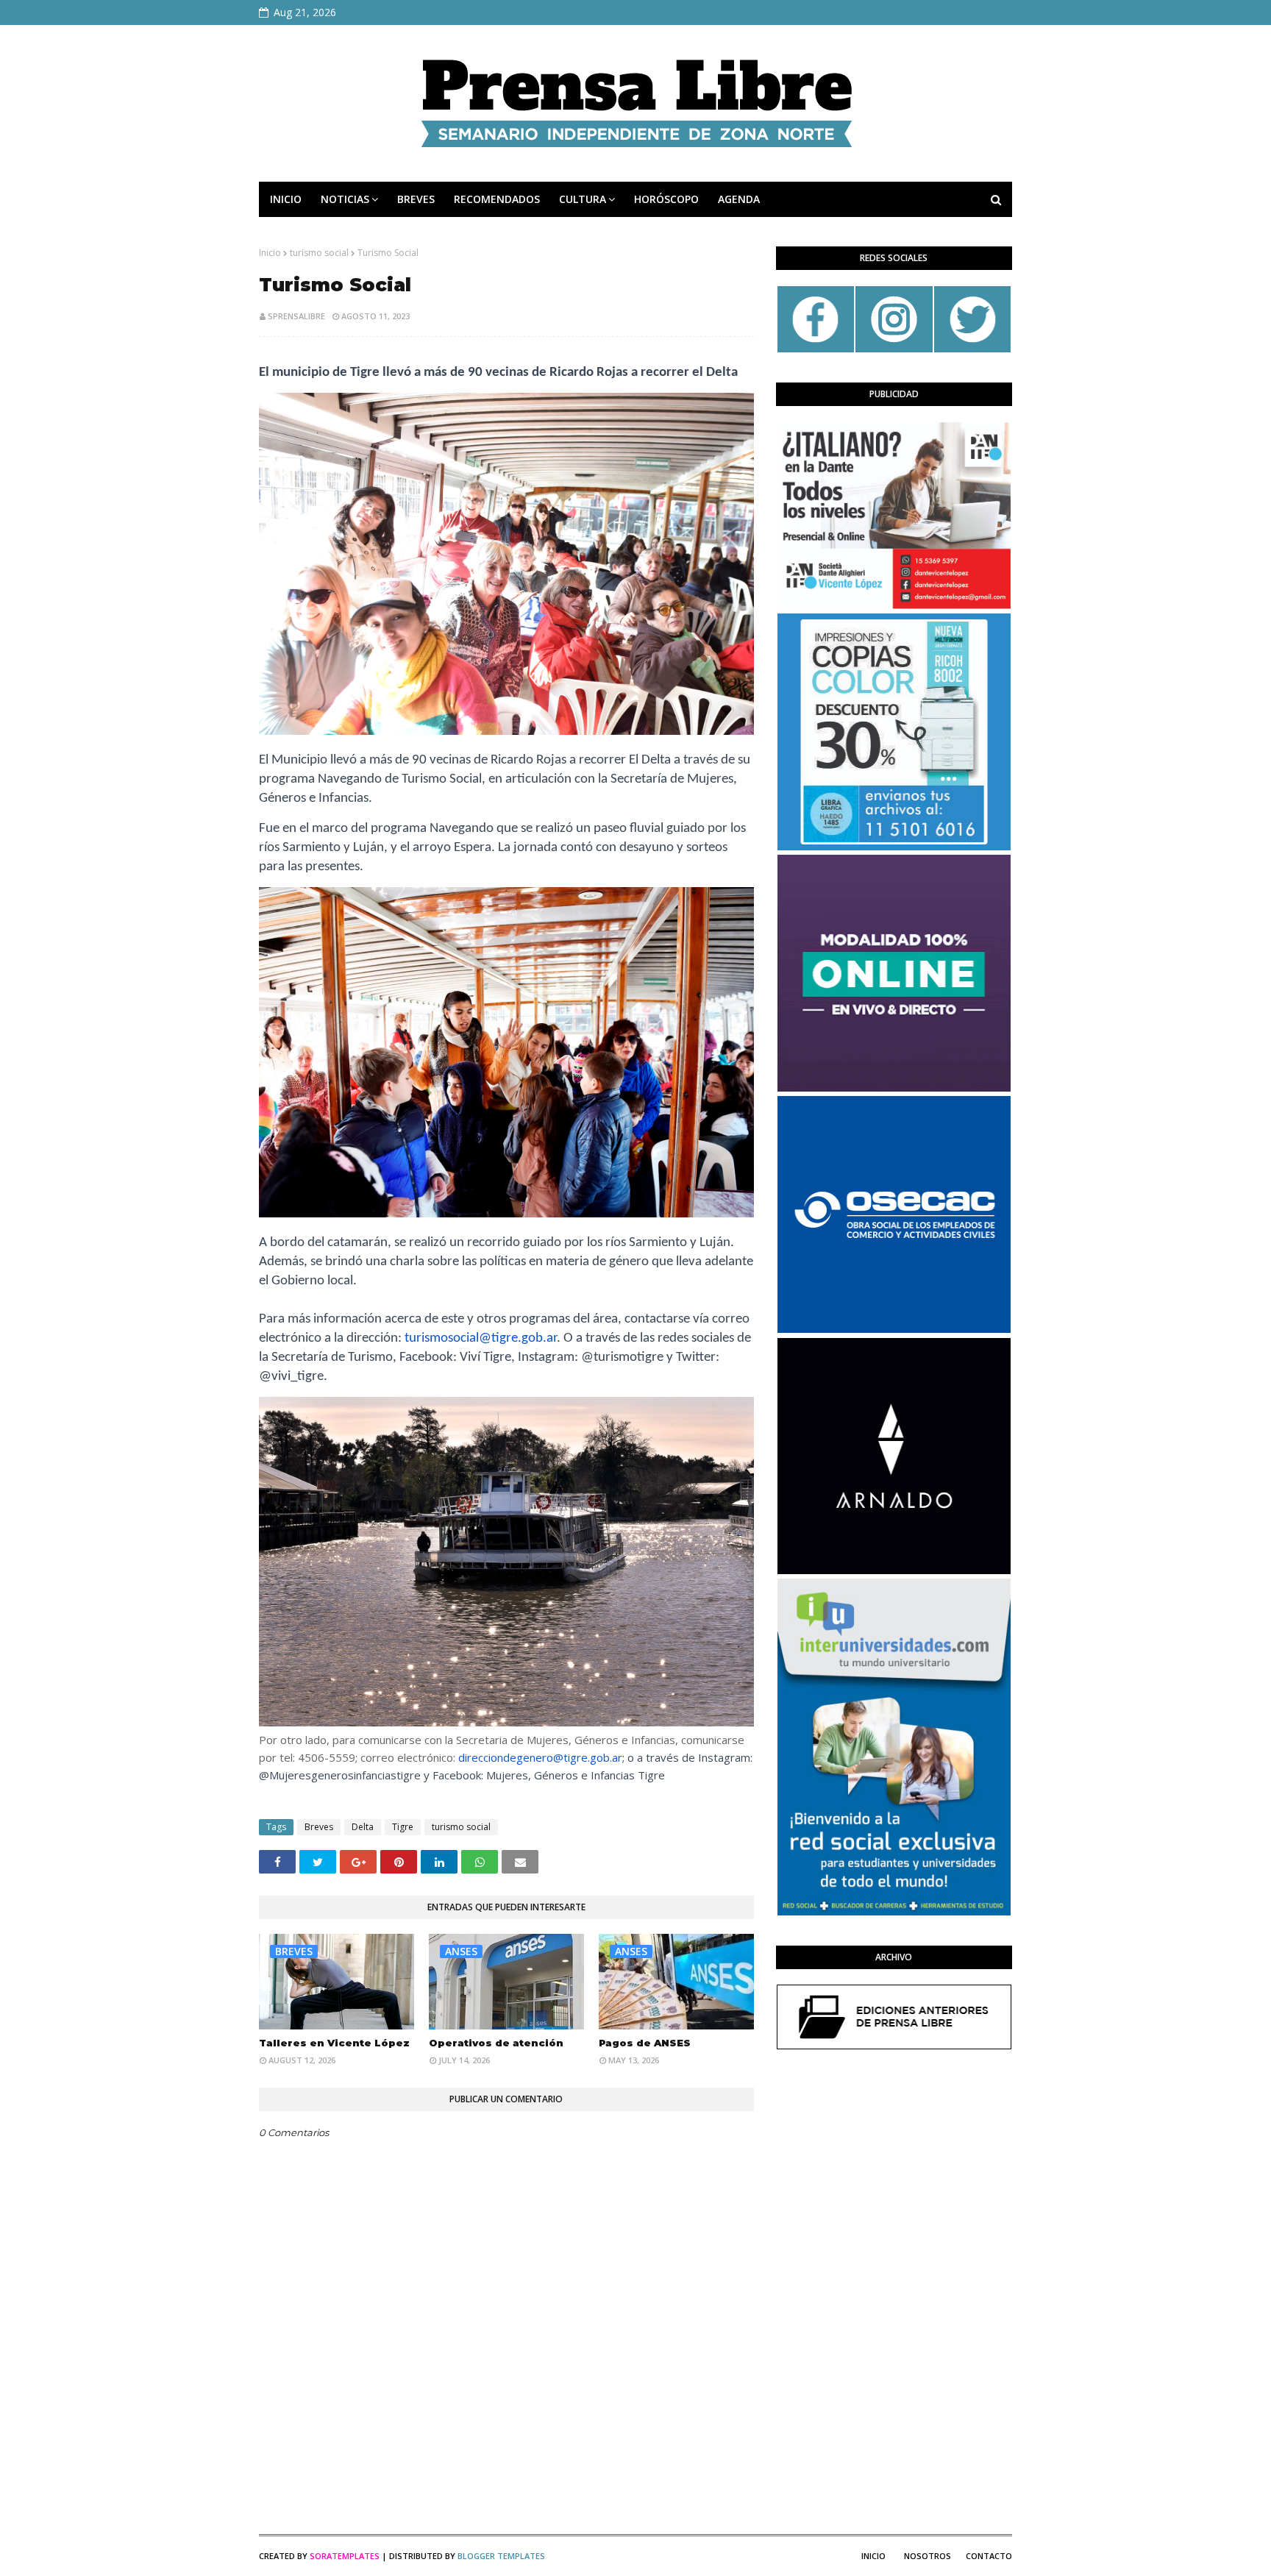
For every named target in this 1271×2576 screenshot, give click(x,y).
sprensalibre (296, 316)
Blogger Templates (501, 2556)
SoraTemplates (345, 2556)
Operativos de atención (496, 2043)
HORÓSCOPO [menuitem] (666, 199)
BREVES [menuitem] (416, 199)
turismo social (319, 253)
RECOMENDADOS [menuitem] (497, 199)
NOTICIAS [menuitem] (345, 199)
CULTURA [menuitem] (583, 199)
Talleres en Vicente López (334, 2043)
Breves (319, 1827)
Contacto (989, 2556)
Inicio (270, 253)
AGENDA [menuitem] (739, 199)
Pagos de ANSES (645, 2043)
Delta (363, 1827)
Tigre (403, 1827)
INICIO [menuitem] (286, 199)
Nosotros (928, 2556)
